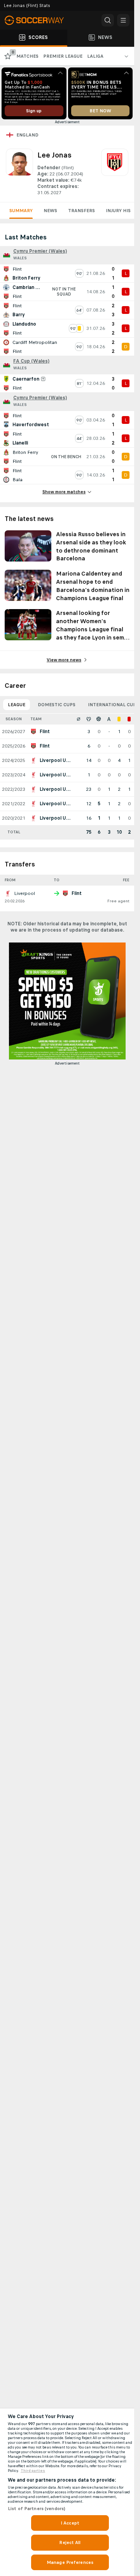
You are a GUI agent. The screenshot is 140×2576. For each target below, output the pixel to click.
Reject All (70, 2542)
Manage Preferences (70, 2562)
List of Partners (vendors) (37, 2509)
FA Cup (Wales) (31, 361)
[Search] (108, 20)
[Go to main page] (39, 20)
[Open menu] (123, 20)
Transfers (81, 211)
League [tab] (17, 705)
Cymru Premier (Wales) (40, 251)
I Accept (70, 2523)
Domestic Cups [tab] (57, 705)
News (50, 211)
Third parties (33, 2471)
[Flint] (115, 172)
